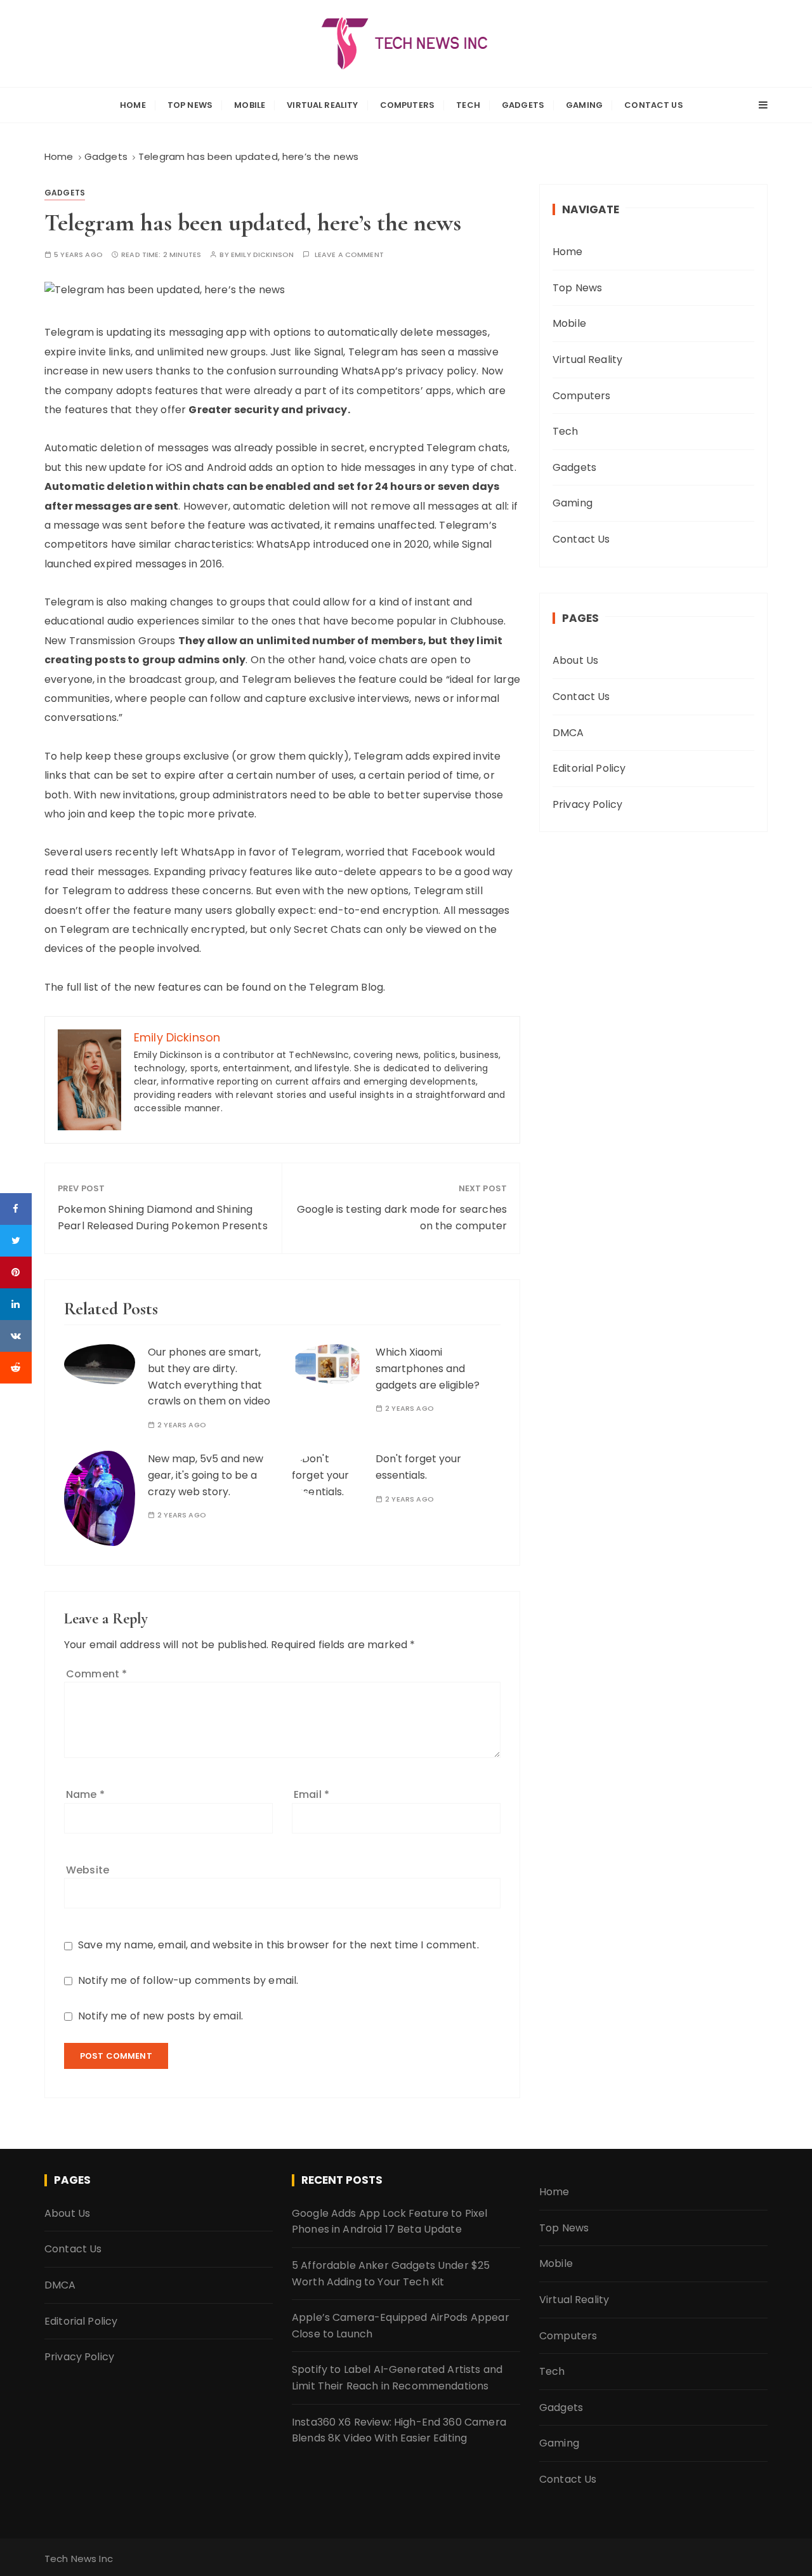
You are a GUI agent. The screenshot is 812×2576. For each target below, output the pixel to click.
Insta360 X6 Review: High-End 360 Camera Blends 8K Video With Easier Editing (399, 2430)
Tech (468, 105)
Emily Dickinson (262, 255)
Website (88, 1870)
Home (133, 105)
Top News (190, 105)
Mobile (250, 105)
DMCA (568, 733)
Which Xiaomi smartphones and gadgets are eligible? (428, 1368)
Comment (96, 1674)
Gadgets (523, 105)
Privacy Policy (587, 804)
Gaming (584, 105)
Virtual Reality (322, 105)
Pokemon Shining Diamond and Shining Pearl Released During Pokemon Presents (163, 1218)
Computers (407, 105)
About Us (575, 660)
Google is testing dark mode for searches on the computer (402, 1218)
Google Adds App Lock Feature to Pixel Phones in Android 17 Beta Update (390, 2222)
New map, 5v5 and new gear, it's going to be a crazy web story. (206, 1475)
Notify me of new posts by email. (160, 2016)
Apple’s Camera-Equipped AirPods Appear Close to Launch (401, 2326)
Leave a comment (349, 255)
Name (85, 1794)
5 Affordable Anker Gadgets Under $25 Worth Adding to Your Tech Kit (391, 2274)
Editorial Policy (589, 768)
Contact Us (654, 105)
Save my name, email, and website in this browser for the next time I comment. (278, 1945)
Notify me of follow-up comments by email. (188, 1980)
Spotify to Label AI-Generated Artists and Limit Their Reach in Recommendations (397, 2378)
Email (311, 1794)
